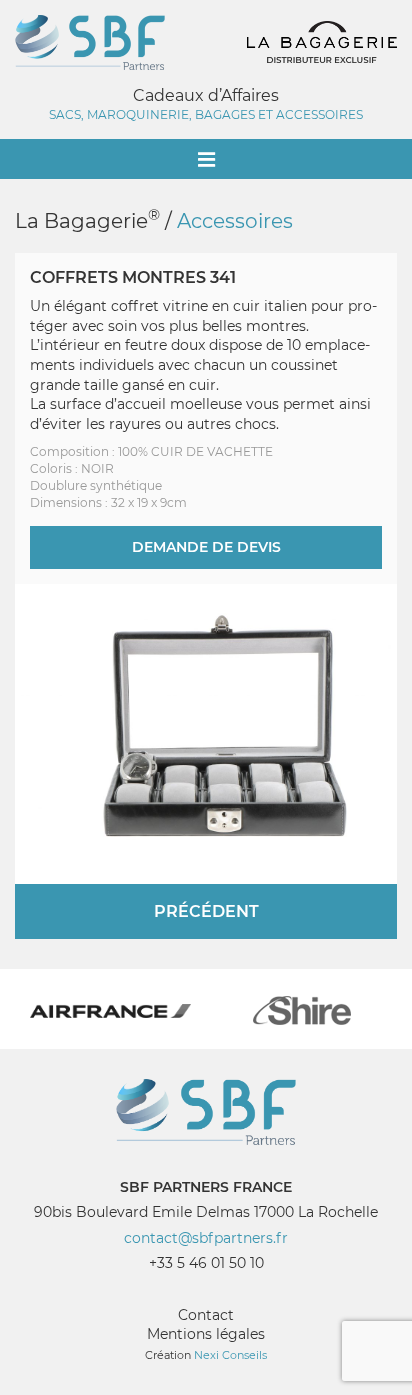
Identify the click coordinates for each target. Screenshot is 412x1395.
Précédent (206, 911)
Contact (206, 1315)
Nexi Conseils (230, 1355)
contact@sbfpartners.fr (206, 1238)
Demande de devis (206, 547)
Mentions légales (206, 1334)
